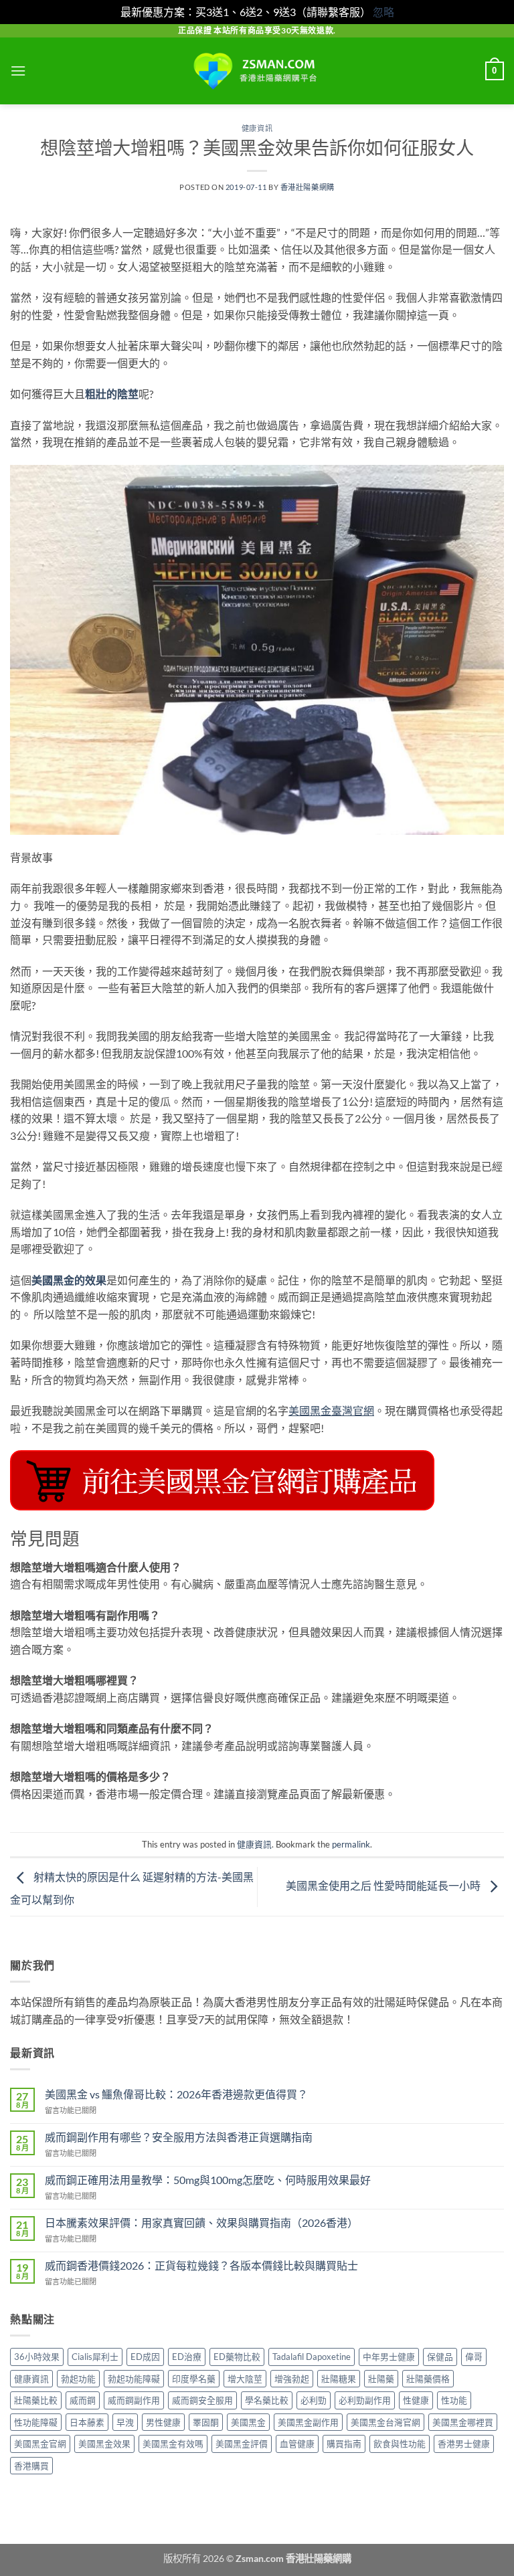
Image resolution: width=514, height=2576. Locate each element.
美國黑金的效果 (69, 1280)
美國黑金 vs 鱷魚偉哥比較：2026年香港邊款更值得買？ (176, 2094)
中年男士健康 (389, 2357)
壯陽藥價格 (428, 2379)
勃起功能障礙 (134, 2379)
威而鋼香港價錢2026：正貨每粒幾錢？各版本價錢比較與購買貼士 (201, 2265)
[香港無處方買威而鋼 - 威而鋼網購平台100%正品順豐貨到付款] (257, 71)
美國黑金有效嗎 (173, 2444)
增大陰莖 (245, 2379)
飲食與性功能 (400, 2444)
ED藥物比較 (237, 2357)
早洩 (125, 2422)
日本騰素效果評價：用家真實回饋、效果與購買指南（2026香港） (201, 2222)
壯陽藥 (381, 2379)
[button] (18, 71)
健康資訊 (257, 128)
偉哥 (474, 2357)
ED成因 (145, 2357)
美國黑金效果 (104, 2444)
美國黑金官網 (40, 2444)
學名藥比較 (267, 2400)
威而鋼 (83, 2400)
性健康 (416, 2400)
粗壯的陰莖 (112, 394)
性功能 (454, 2400)
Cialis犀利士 (95, 2357)
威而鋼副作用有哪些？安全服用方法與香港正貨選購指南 (179, 2137)
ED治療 (187, 2357)
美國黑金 (248, 2422)
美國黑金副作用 (308, 2422)
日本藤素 (87, 2422)
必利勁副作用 (365, 2400)
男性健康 (163, 2422)
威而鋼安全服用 (202, 2400)
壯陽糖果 (339, 2379)
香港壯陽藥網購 (308, 187)
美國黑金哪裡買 (463, 2422)
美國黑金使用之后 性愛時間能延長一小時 (384, 1885)
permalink (351, 1844)
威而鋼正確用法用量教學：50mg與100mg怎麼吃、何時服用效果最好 (208, 2180)
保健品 (440, 2357)
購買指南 (344, 2444)
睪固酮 (206, 2422)
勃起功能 (78, 2379)
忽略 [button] (383, 12)
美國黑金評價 (242, 2444)
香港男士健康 (464, 2444)
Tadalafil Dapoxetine (312, 2357)
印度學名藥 (194, 2379)
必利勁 (314, 2400)
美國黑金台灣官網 (385, 2422)
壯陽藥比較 (36, 2400)
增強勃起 (292, 2379)
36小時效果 (37, 2357)
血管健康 (297, 2444)
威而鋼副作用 (134, 2400)
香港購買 (31, 2466)
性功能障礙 (36, 2422)
